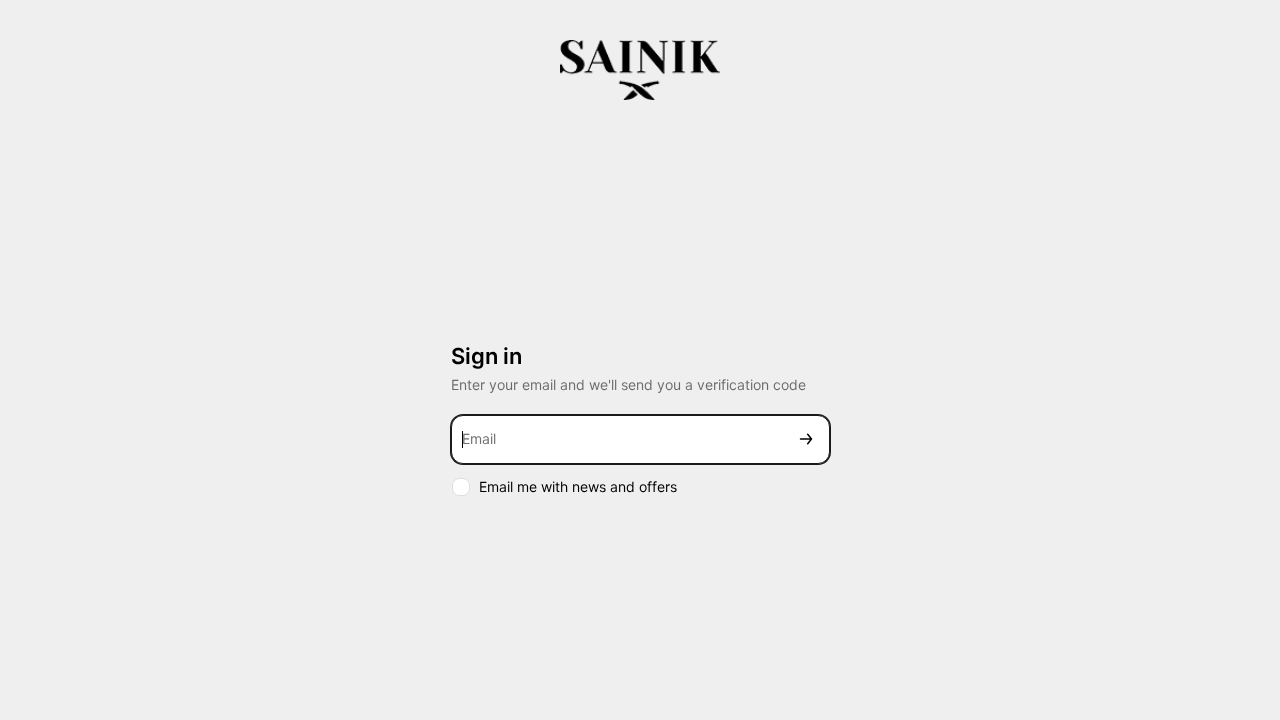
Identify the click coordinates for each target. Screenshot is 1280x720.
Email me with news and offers (578, 486)
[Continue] (806, 439)
